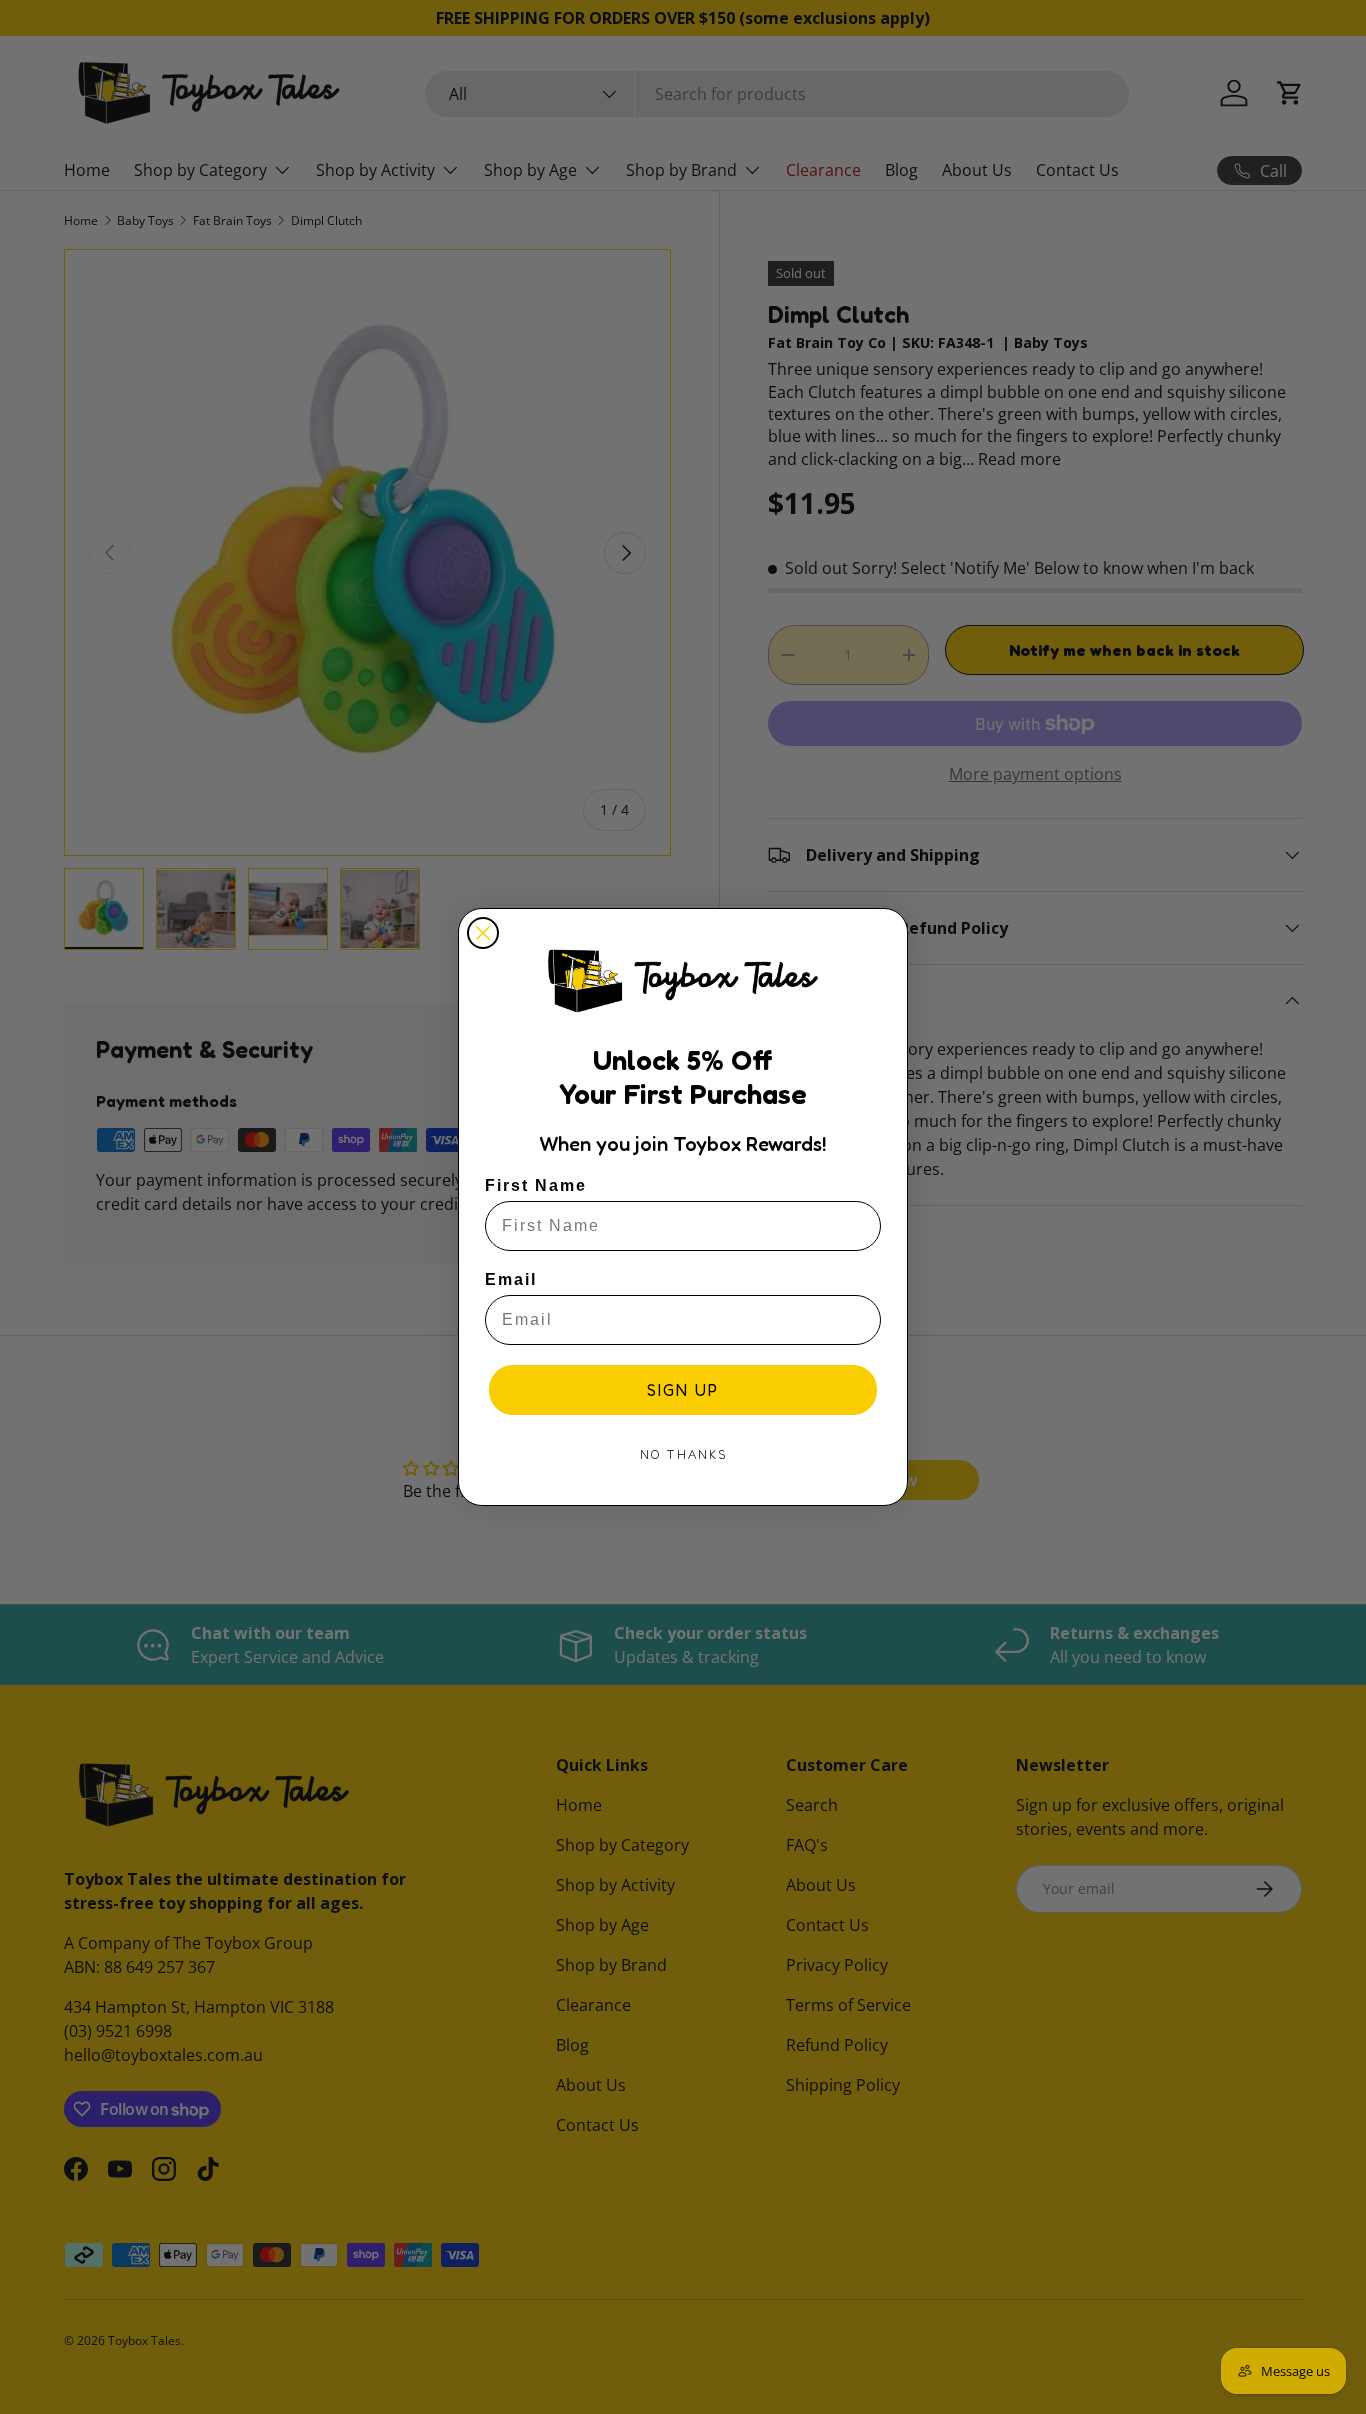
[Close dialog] (483, 933)
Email (511, 1279)
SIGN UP (683, 1390)
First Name (536, 1185)
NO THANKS (683, 1454)
